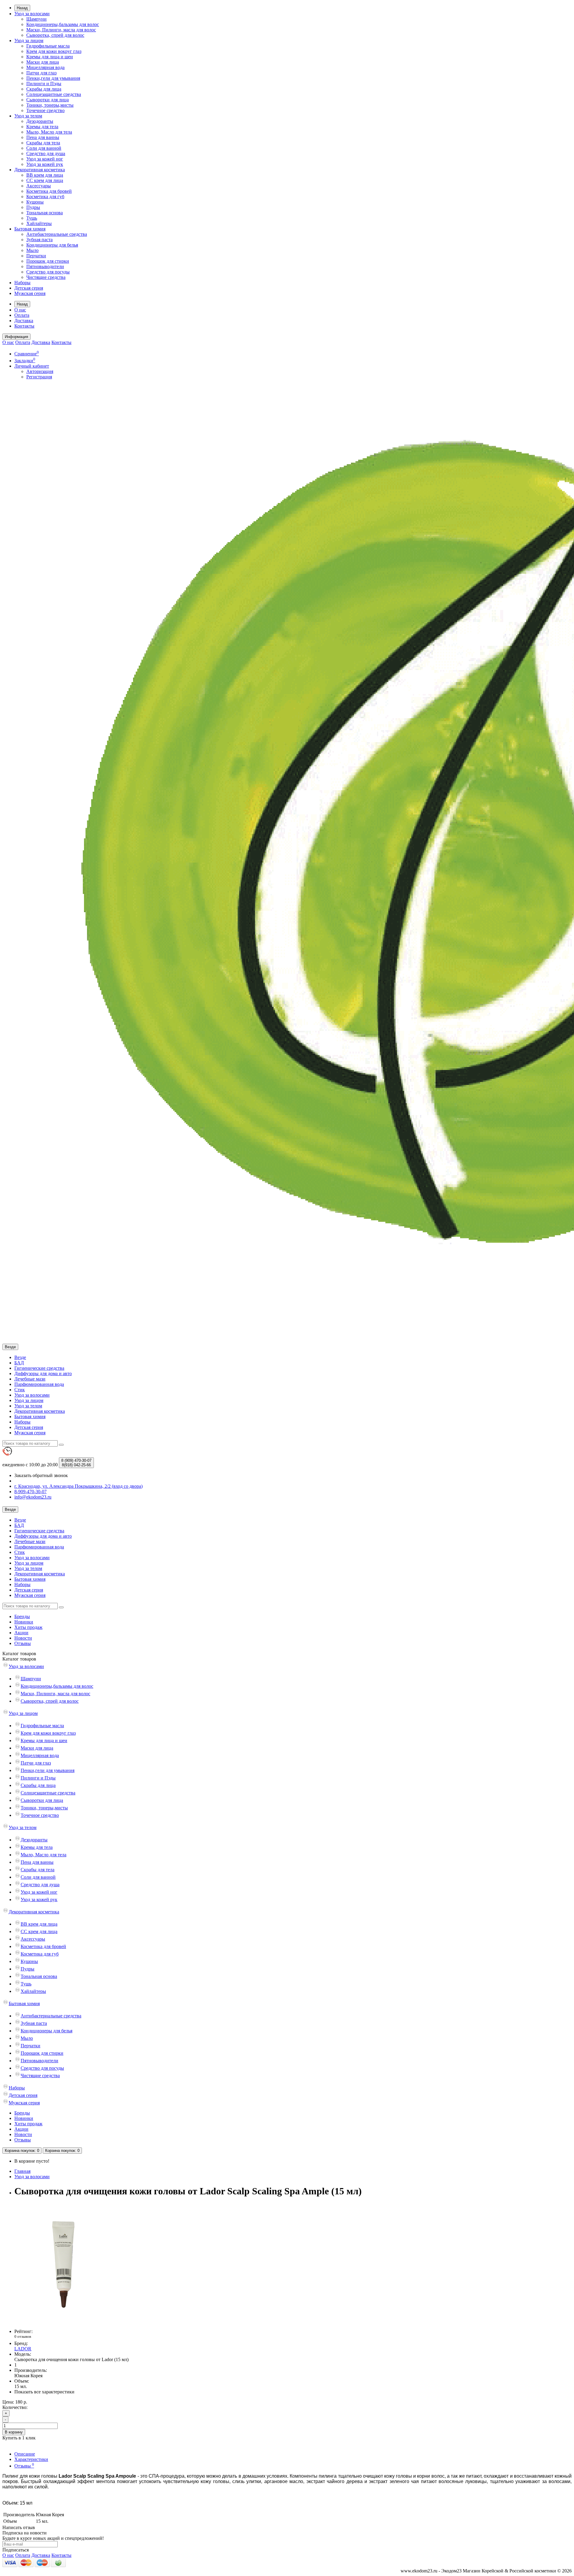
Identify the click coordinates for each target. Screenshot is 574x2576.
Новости (23, 1638)
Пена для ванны (43, 137)
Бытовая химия (30, 229)
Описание (25, 2454)
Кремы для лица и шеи (50, 57)
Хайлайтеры (39, 223)
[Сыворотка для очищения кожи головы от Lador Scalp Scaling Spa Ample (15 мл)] (62, 2321)
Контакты (24, 326)
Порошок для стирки (48, 261)
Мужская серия (30, 293)
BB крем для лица (45, 175)
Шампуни (36, 19)
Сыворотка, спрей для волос (55, 35)
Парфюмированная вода (39, 1384)
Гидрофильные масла (48, 46)
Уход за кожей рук (45, 164)
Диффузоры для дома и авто (43, 1373)
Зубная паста (39, 240)
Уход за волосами (32, 14)
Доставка (24, 321)
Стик (20, 1390)
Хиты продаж (28, 1627)
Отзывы (23, 1643)
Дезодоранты (40, 121)
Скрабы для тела (43, 143)
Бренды (22, 1616)
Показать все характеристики (44, 2392)
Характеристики (31, 2459)
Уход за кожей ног (45, 159)
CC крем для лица (45, 180)
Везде (20, 1357)
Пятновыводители (45, 266)
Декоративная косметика (40, 170)
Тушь (32, 218)
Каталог (19, 1659)
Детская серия (29, 288)
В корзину (14, 2432)
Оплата (22, 315)
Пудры (33, 207)
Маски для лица (43, 62)
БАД (19, 1363)
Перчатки (36, 256)
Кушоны (35, 202)
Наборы (22, 283)
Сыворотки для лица (48, 100)
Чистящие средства (46, 277)
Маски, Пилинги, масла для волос (61, 30)
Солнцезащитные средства (54, 94)
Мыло (32, 250)
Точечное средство (45, 110)
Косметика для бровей (49, 191)
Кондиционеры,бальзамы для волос (63, 24)
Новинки (24, 1622)
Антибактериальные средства (57, 234)
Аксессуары (39, 186)
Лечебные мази (30, 1379)
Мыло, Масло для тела (49, 132)
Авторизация (40, 371)
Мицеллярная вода (45, 67)
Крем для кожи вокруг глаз (54, 51)
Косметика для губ (45, 197)
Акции (21, 1633)
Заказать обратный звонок (41, 1475)
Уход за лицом (29, 40)
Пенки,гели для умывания (53, 78)
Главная (22, 2171)
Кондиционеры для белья (52, 245)
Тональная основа (45, 213)
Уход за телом (28, 116)
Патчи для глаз (41, 73)
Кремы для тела (42, 127)
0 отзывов (23, 2336)
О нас (20, 310)
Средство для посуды (48, 272)
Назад (22, 8)
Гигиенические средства (39, 1368)
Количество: (15, 2407)
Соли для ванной (44, 148)
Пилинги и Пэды (44, 84)
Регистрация (39, 377)
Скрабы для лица (44, 89)
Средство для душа (46, 153)
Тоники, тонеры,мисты (50, 105)
